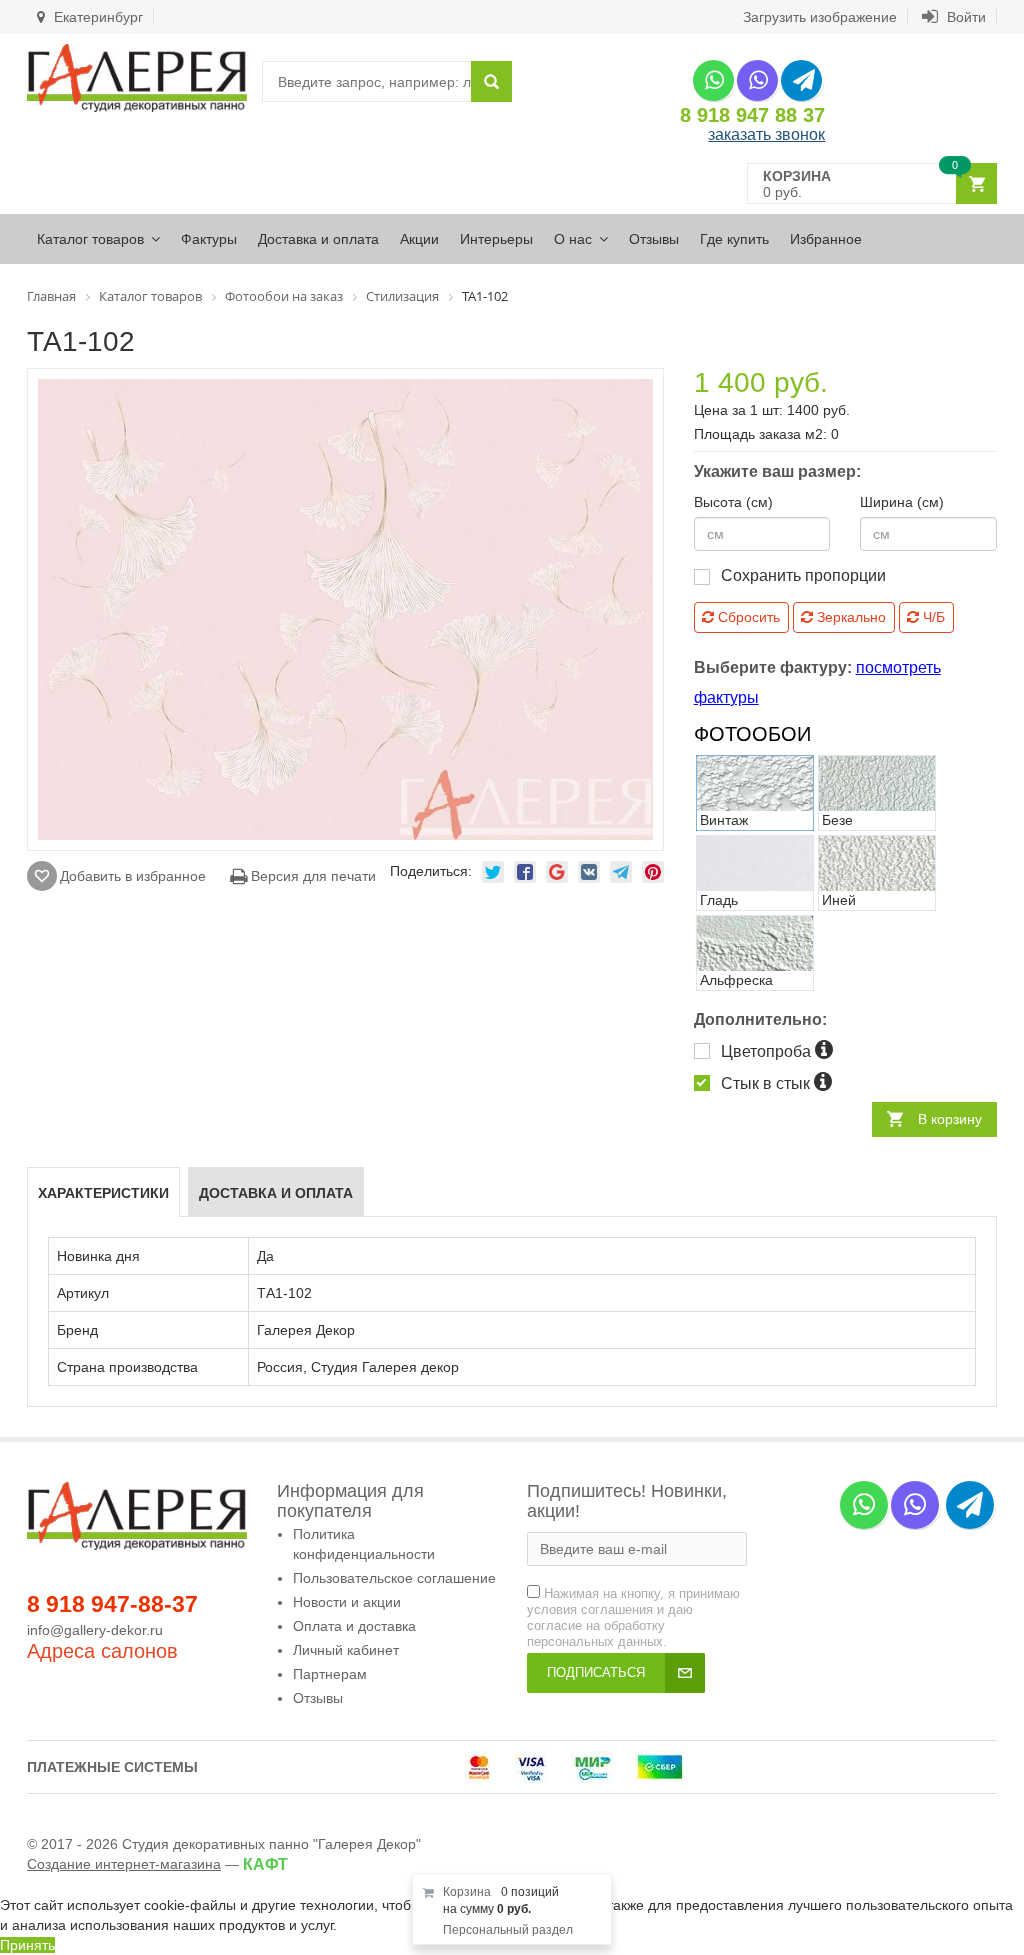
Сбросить (747, 617)
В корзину (950, 1119)
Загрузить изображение (820, 17)
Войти (964, 17)
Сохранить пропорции (803, 575)
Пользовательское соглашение (394, 1578)
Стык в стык (767, 1083)
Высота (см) (733, 502)
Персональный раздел (508, 1930)
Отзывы (654, 239)
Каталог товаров (90, 239)
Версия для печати (311, 876)
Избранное (826, 239)
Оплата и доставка (354, 1626)
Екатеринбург (96, 17)
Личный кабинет (346, 1650)
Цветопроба (768, 1051)
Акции (419, 239)
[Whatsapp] (713, 80)
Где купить (734, 239)
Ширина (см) (902, 502)
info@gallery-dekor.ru (95, 1630)
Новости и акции (347, 1602)
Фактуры (209, 239)
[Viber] (757, 80)
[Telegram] (801, 80)
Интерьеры (496, 239)
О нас (573, 239)
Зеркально (849, 617)
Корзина (467, 1892)
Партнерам (330, 1674)
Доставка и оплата (318, 239)
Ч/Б (932, 617)
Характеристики (103, 1193)
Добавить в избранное (133, 876)
